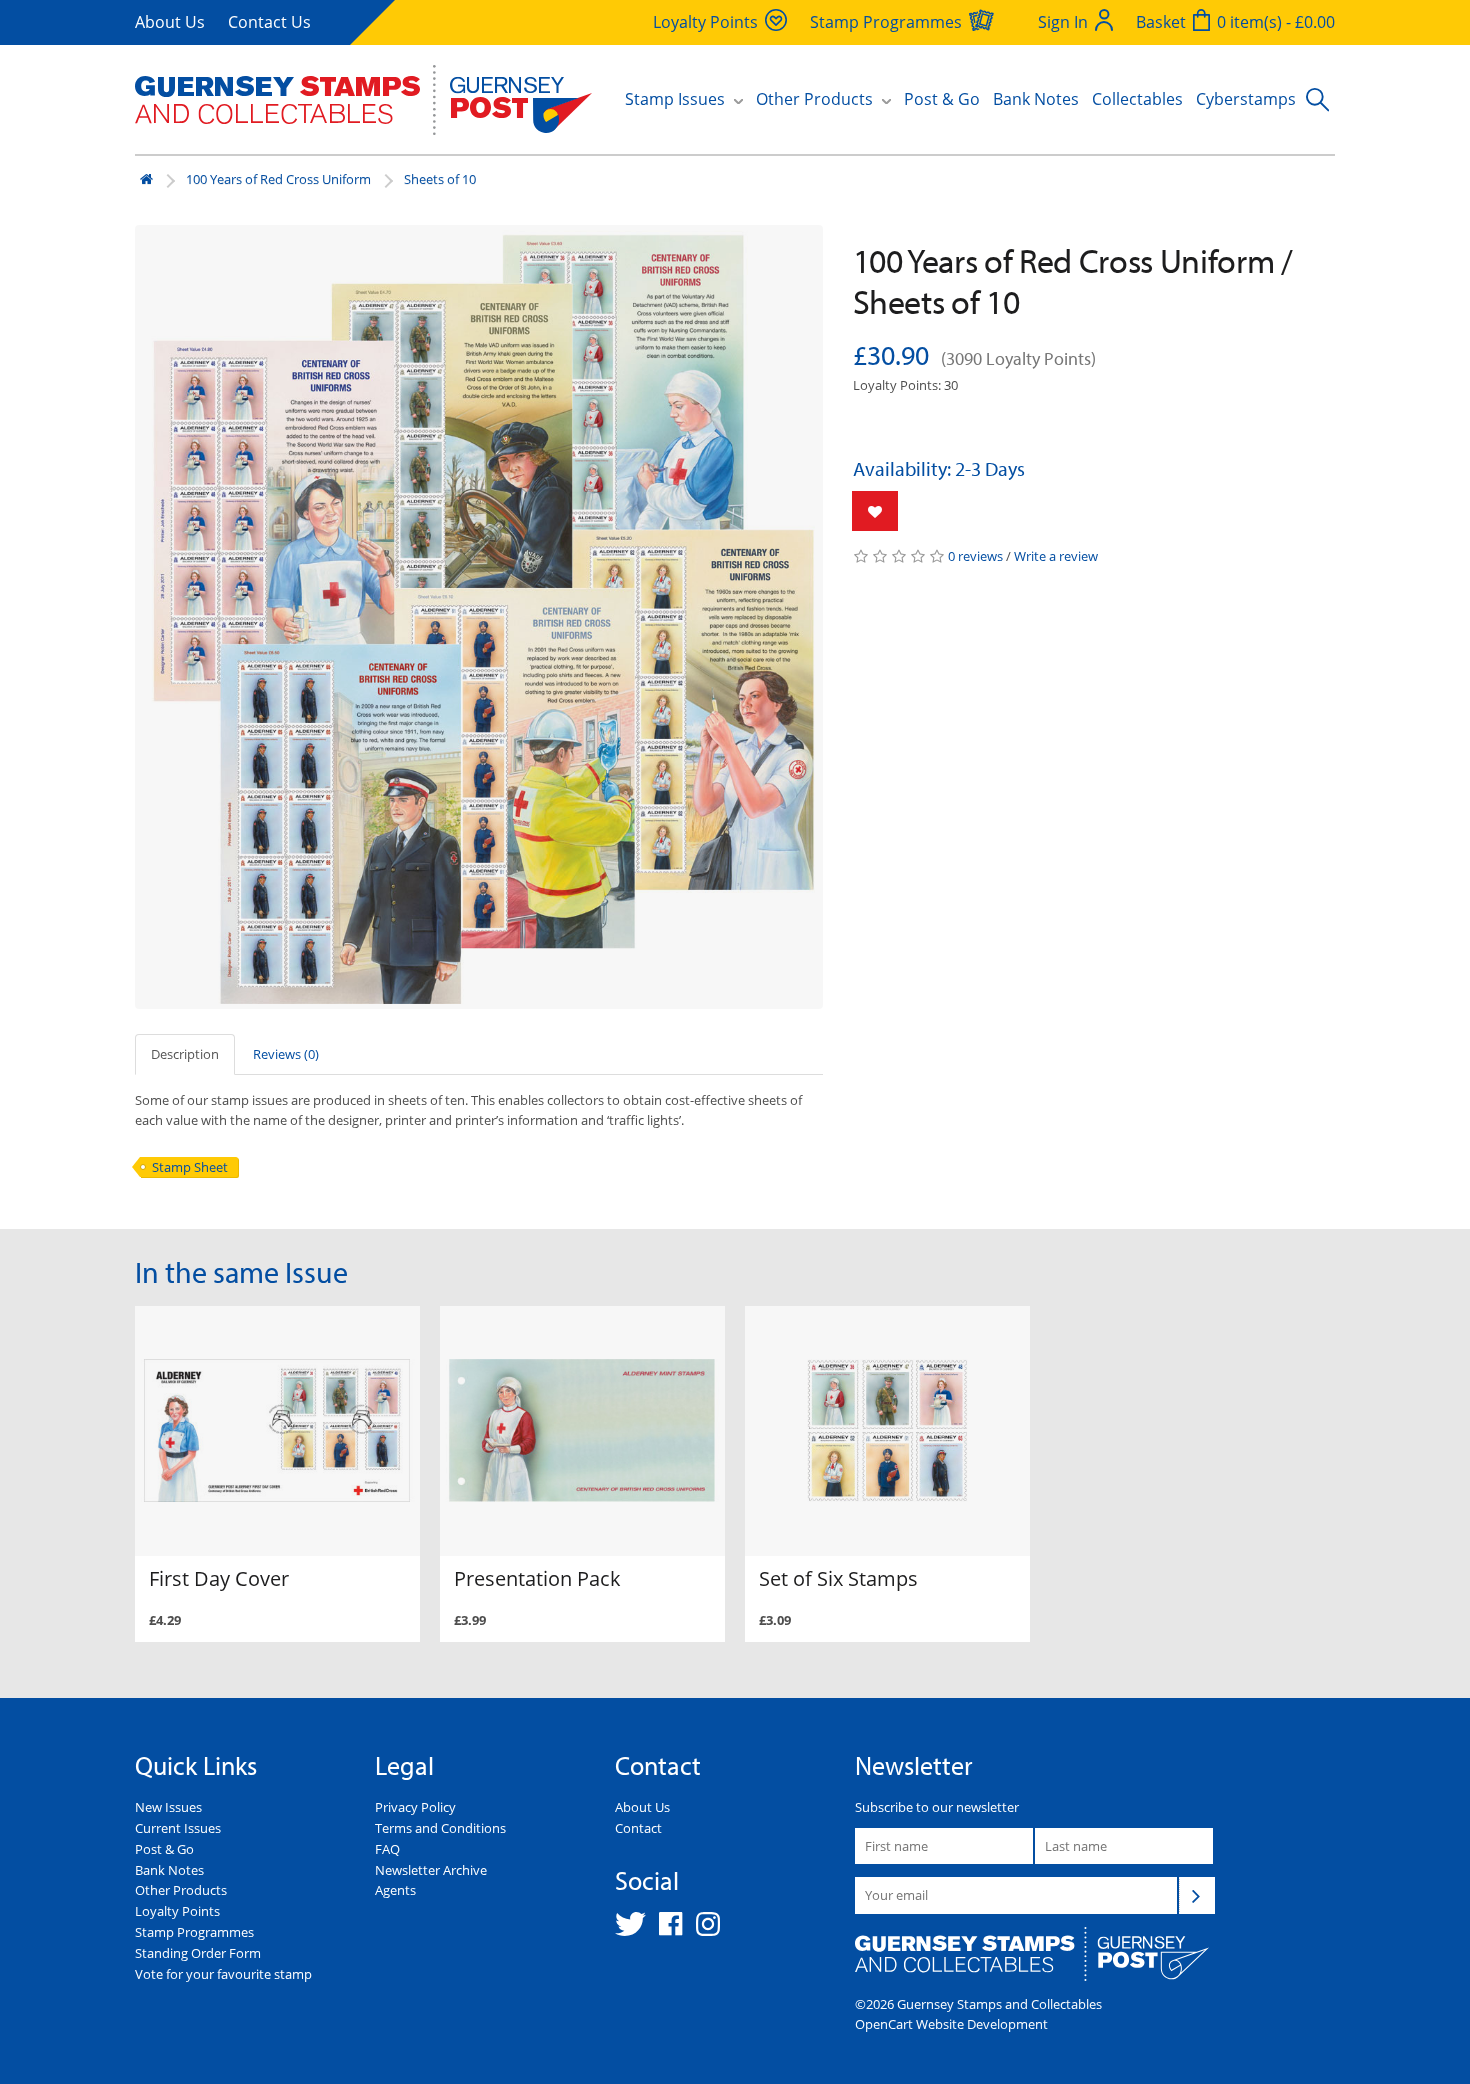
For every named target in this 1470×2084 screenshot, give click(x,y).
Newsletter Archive (431, 1870)
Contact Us (269, 22)
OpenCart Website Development (951, 2024)
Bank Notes (1036, 99)
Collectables (1137, 99)
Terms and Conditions (440, 1828)
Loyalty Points (177, 1911)
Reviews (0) (286, 1054)
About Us (170, 22)
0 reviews (975, 556)
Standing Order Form (198, 1953)
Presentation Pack (537, 1578)
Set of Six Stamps (838, 1578)
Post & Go (942, 99)
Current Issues (178, 1828)
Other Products (181, 1890)
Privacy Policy (415, 1807)
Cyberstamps (1246, 99)
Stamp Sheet (190, 1167)
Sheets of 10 (440, 179)
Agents (395, 1890)
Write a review (1056, 556)
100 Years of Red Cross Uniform (278, 179)
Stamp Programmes (194, 1932)
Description (185, 1054)
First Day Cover (219, 1578)
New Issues (168, 1807)
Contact (638, 1828)
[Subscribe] (1197, 1895)
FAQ (387, 1849)
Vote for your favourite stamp (223, 1974)
